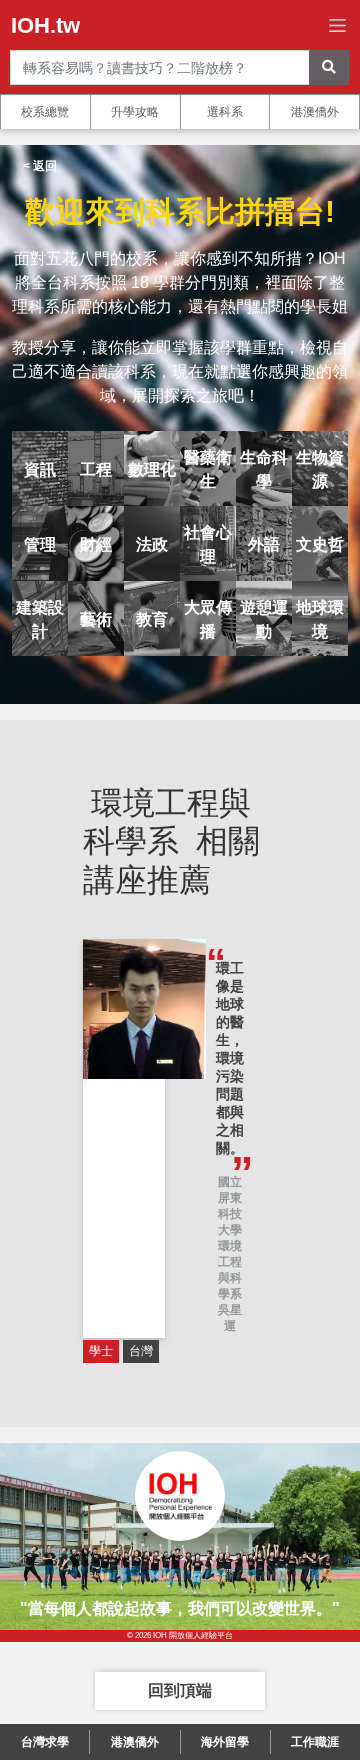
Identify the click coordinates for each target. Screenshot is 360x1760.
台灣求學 (45, 1742)
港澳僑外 (315, 112)
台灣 (141, 1351)
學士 (101, 1351)
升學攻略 (135, 112)
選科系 (225, 112)
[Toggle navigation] (337, 25)
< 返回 (40, 166)
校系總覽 (45, 112)
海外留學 (225, 1742)
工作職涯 (315, 1742)
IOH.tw (45, 25)
